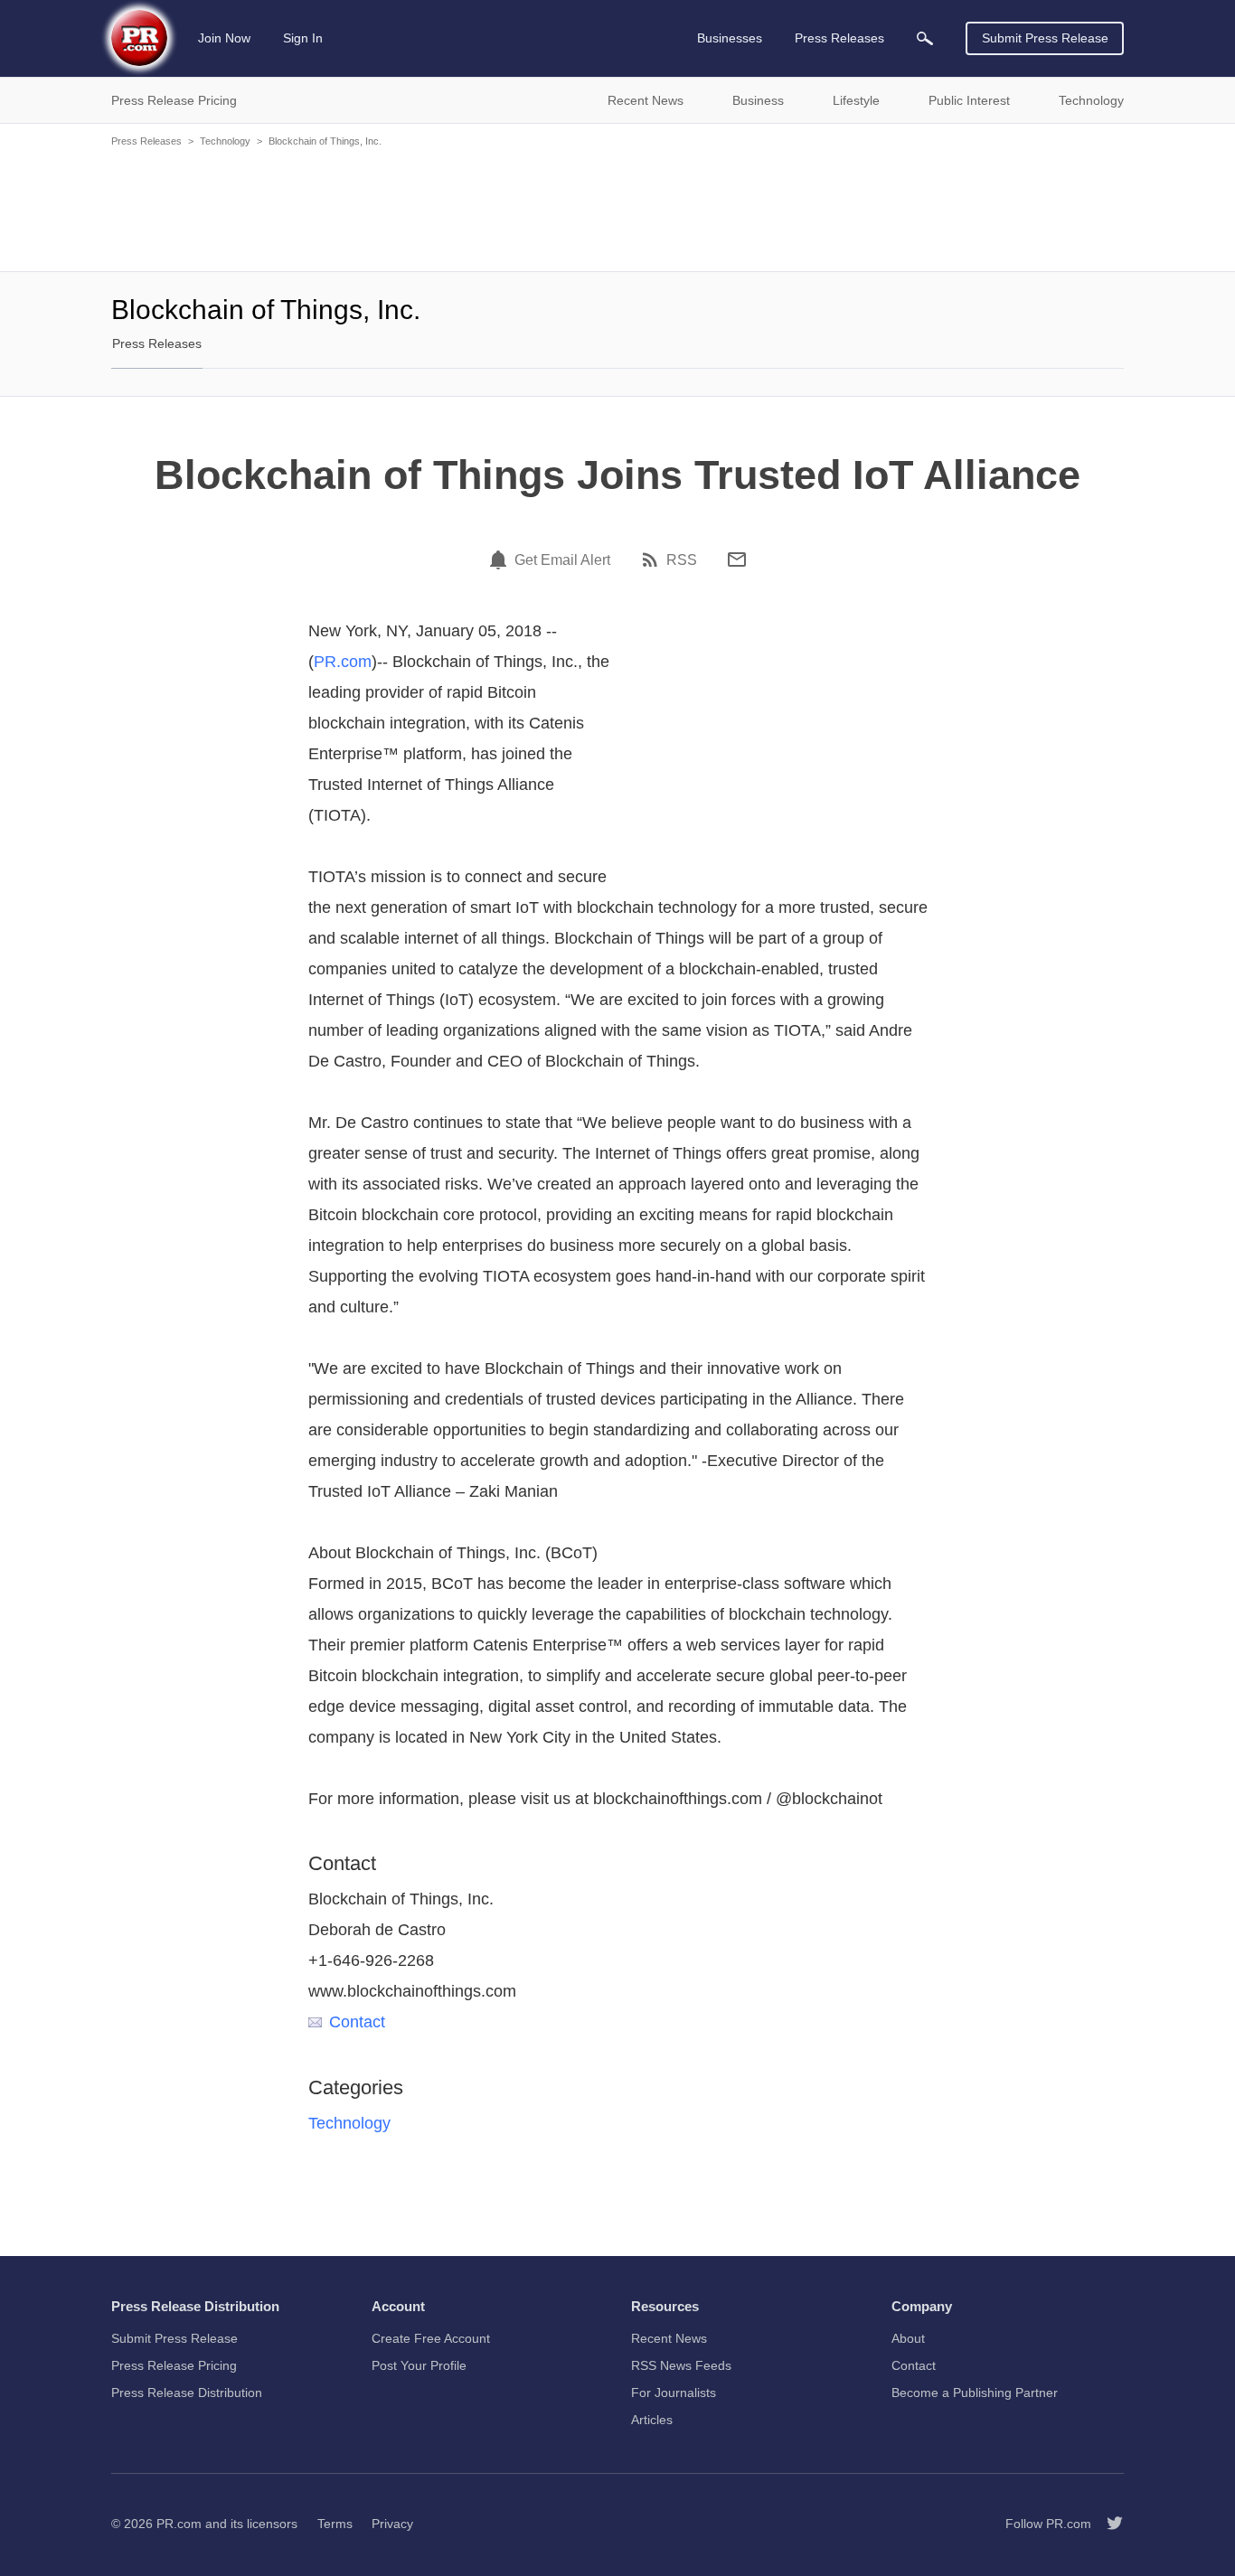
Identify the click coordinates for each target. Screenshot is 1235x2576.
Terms (335, 2524)
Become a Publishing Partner (975, 2393)
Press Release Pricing (174, 2365)
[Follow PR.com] (1108, 2524)
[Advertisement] (617, 208)
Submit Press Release (1045, 38)
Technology (225, 141)
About (908, 2338)
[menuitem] (925, 38)
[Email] (737, 559)
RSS (682, 560)
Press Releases (146, 141)
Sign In (303, 38)
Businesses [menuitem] (730, 38)
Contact (357, 2022)
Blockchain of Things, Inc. (325, 141)
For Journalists (674, 2393)
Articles (652, 2420)
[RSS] (653, 559)
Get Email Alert (562, 560)
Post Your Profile (419, 2365)
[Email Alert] (501, 559)
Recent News (669, 2338)
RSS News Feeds (681, 2365)
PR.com (343, 662)
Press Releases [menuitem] (839, 38)
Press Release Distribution (187, 2393)
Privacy (392, 2524)
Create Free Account (431, 2338)
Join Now (224, 38)
